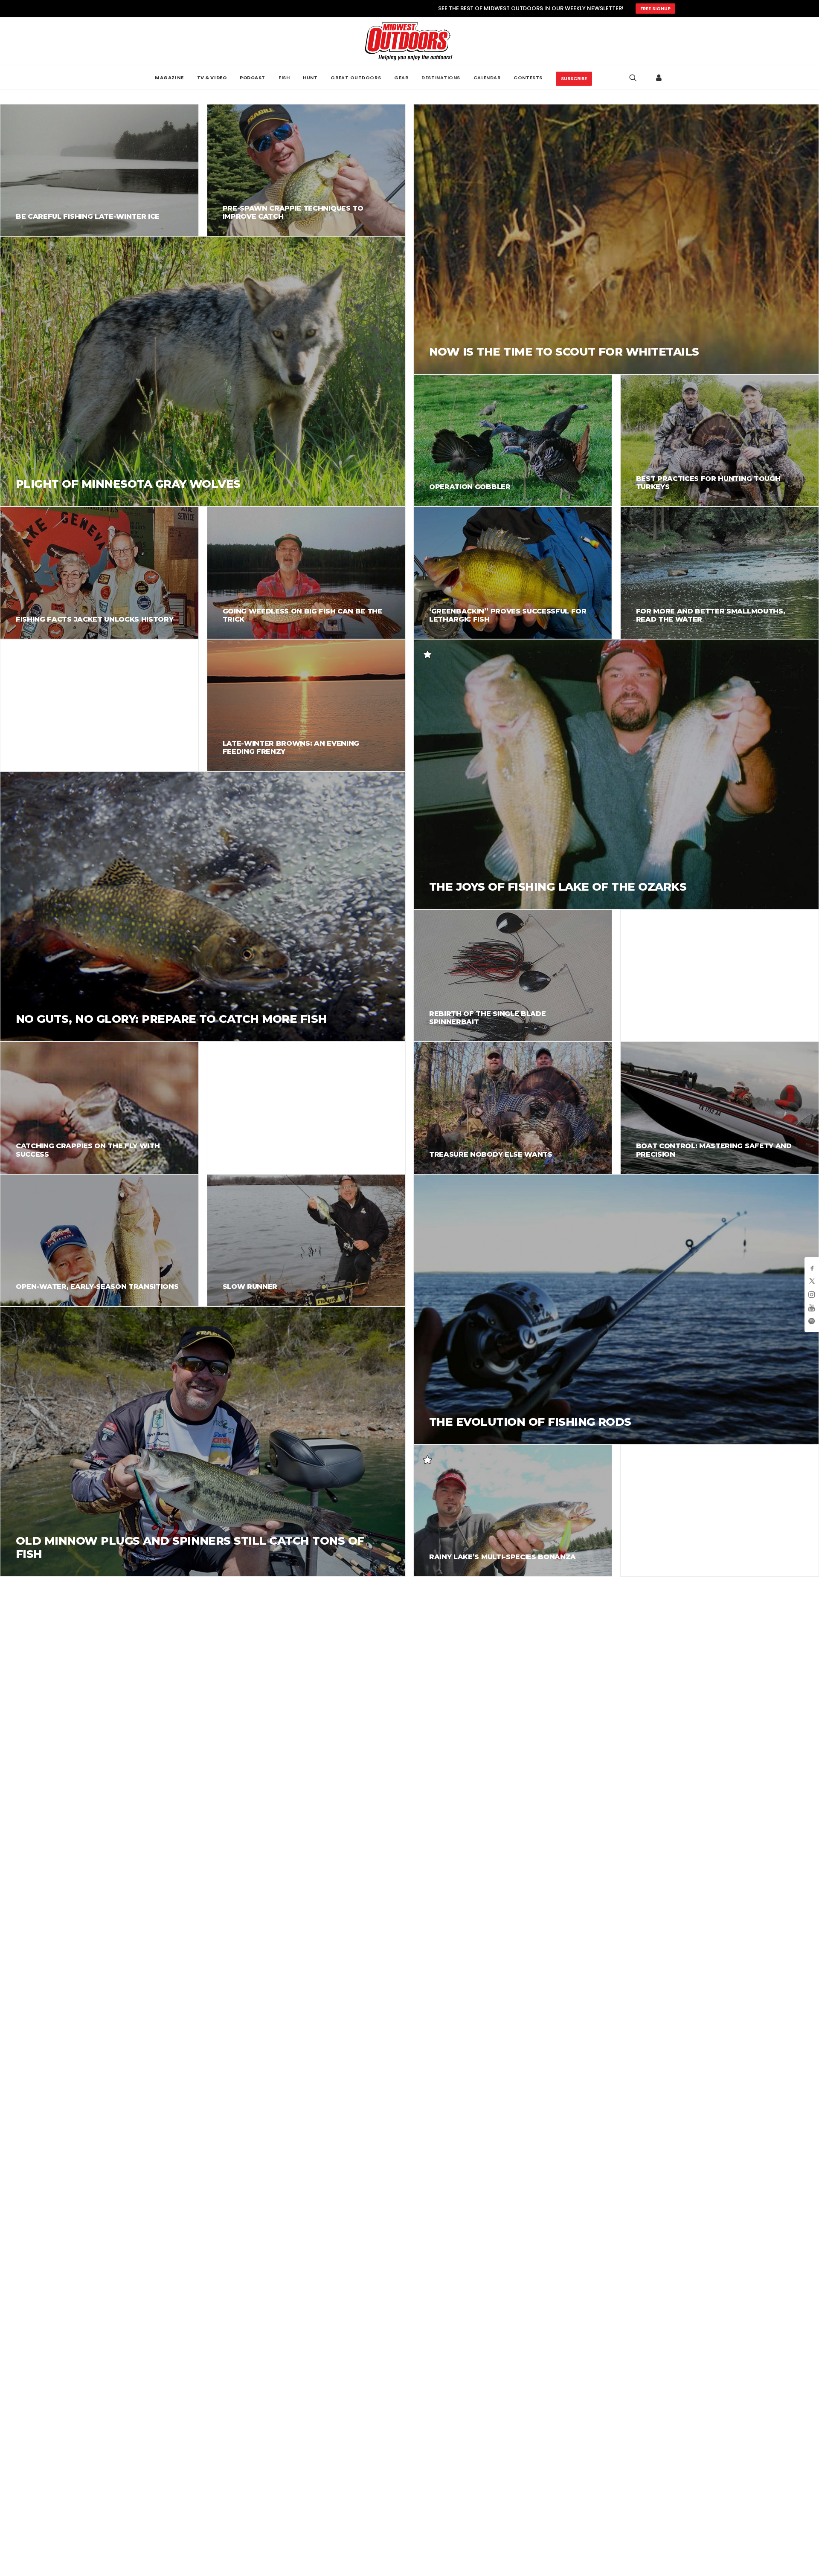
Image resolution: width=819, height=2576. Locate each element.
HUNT (310, 78)
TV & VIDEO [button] (212, 78)
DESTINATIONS (441, 78)
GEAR (401, 78)
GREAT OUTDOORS (356, 78)
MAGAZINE (169, 78)
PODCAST (253, 78)
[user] (659, 78)
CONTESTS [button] (528, 78)
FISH (284, 78)
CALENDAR (487, 78)
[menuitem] (169, 78)
